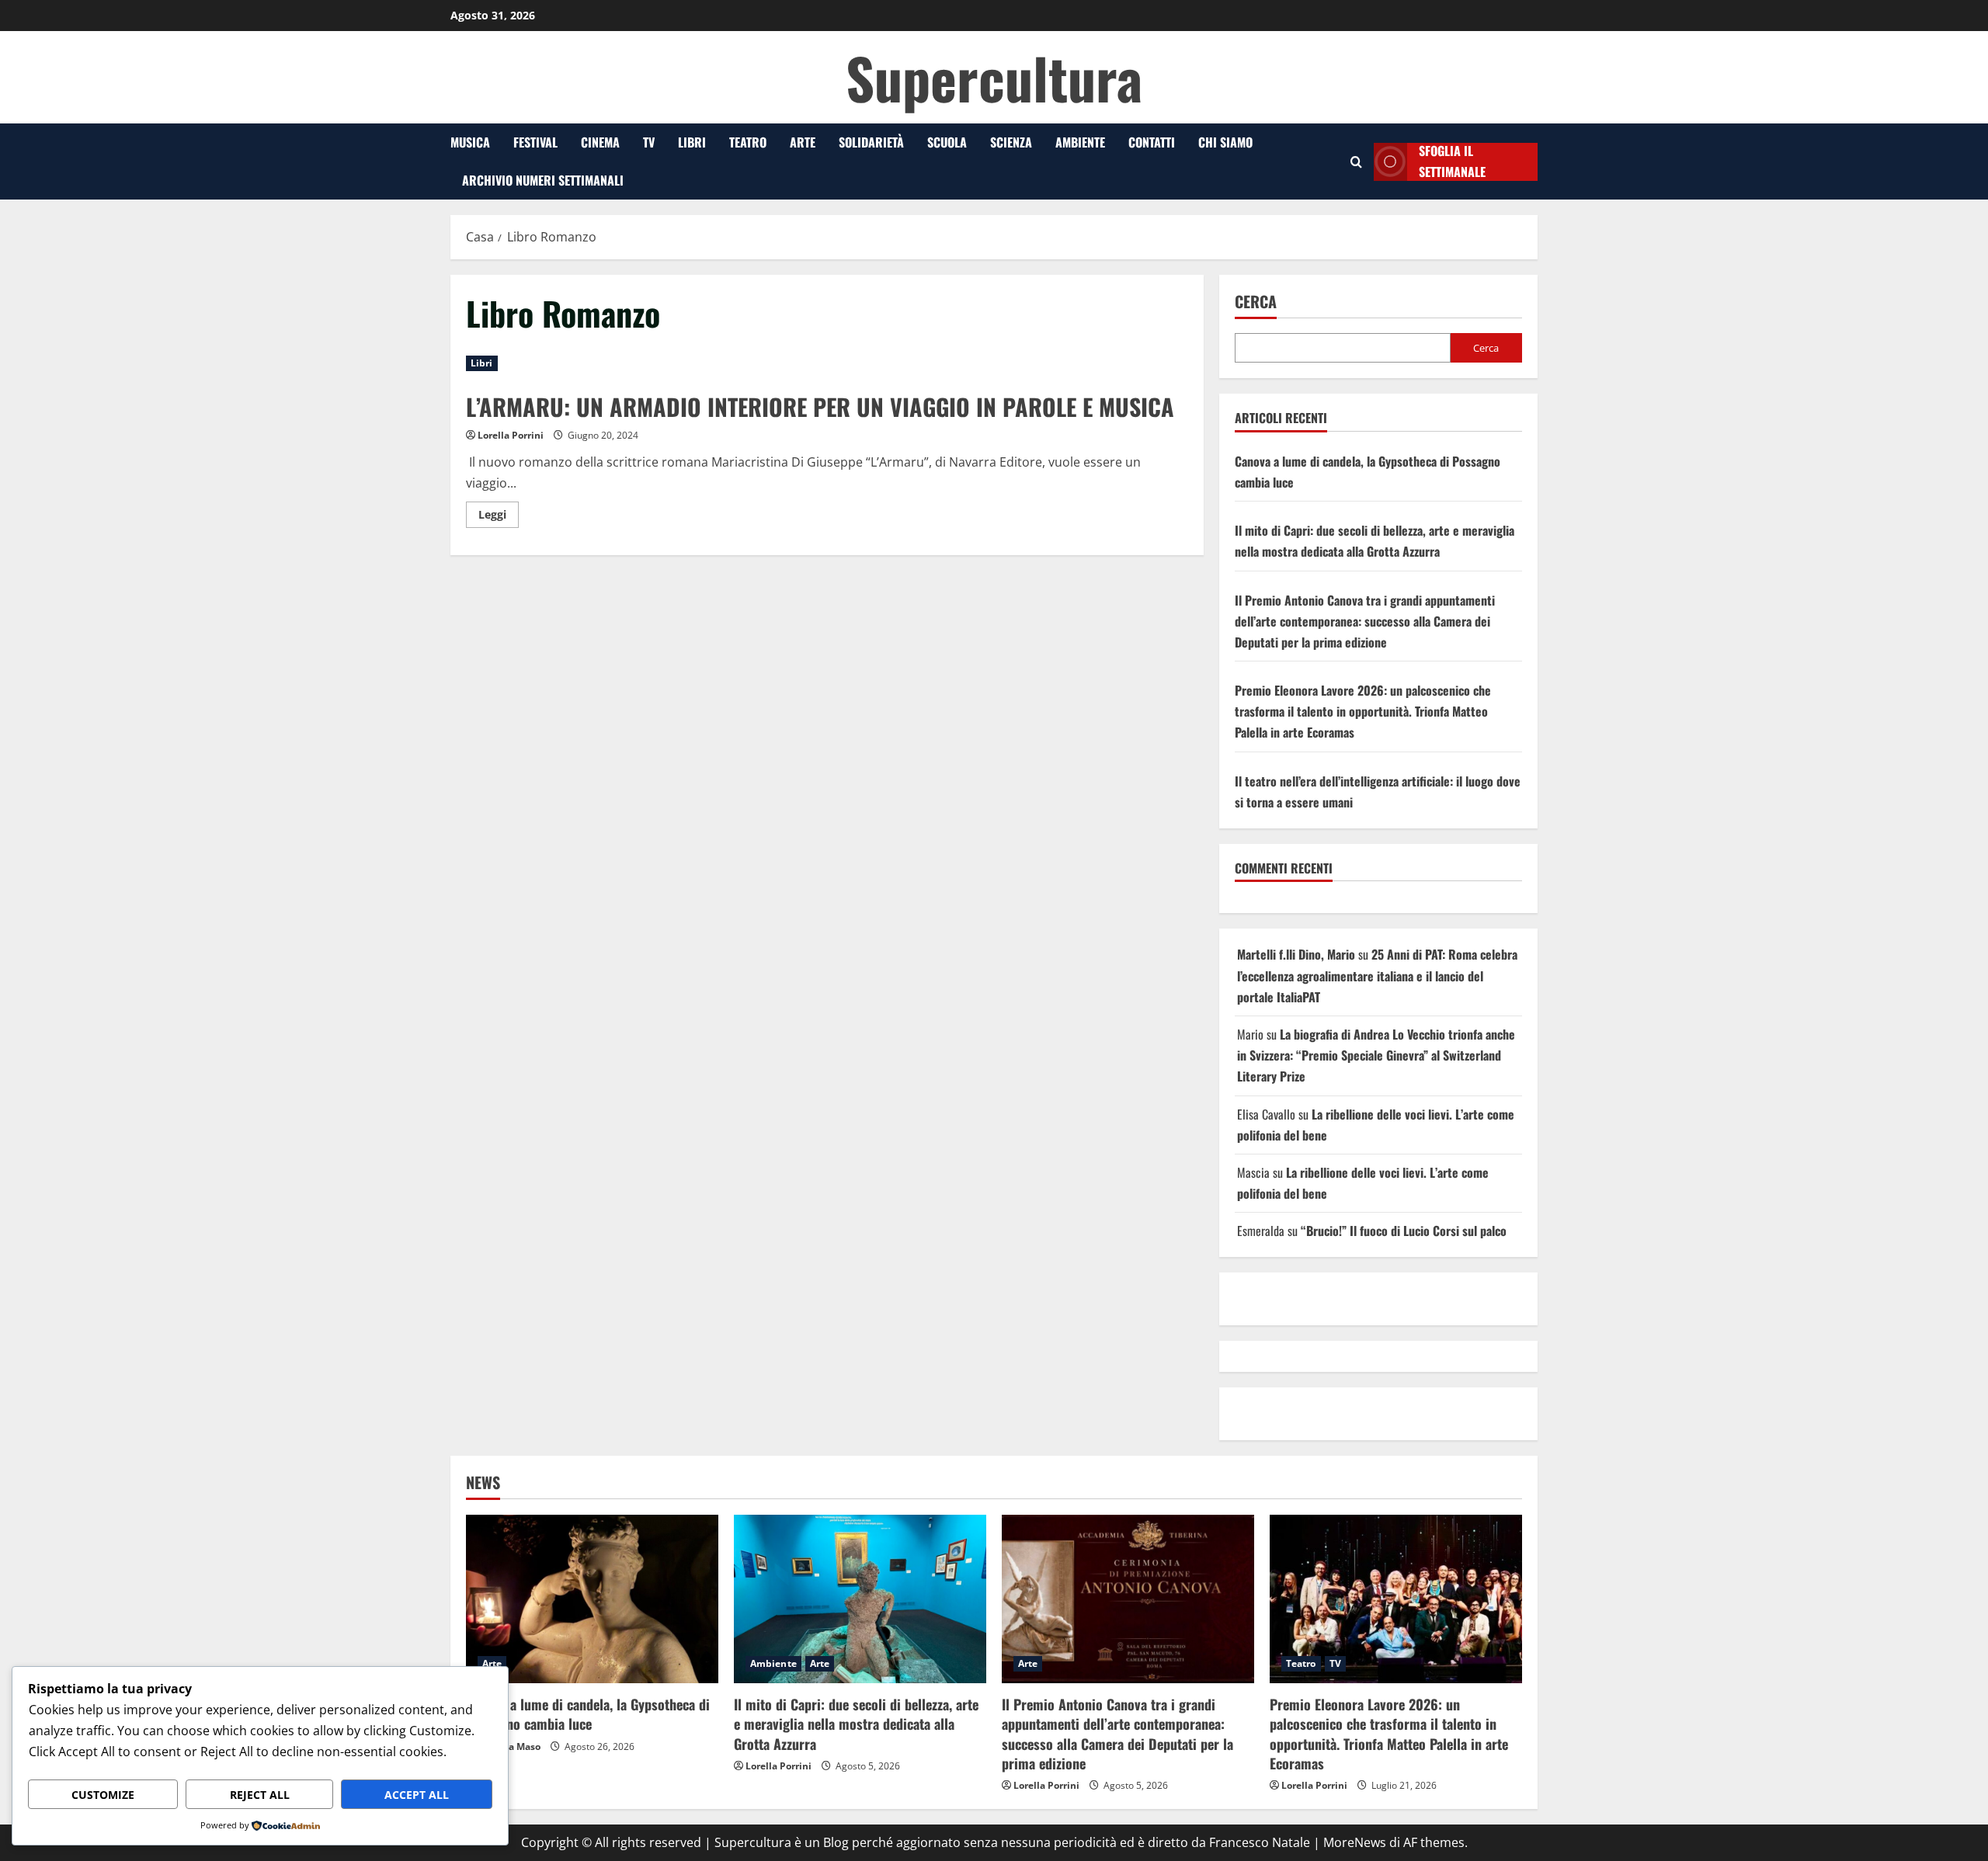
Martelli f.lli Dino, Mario (1296, 954)
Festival (535, 142)
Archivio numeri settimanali (543, 180)
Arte (803, 142)
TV (649, 142)
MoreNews (1355, 1842)
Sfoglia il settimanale (1452, 162)
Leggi (499, 517)
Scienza (1011, 142)
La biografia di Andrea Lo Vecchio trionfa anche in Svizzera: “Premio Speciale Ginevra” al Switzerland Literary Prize (1376, 1055)
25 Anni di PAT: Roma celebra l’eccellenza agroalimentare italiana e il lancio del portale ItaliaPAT (1377, 975)
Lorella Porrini (511, 435)
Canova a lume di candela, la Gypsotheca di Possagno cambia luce (588, 1714)
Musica (470, 142)
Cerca (1256, 302)
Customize (103, 1795)
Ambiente (1080, 142)
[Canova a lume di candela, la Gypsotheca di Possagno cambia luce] (592, 1599)
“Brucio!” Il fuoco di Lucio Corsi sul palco (1404, 1231)
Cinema (600, 142)
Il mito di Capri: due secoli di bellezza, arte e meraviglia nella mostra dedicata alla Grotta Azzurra (856, 1724)
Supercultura (994, 77)
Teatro (748, 142)
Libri (692, 142)
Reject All (260, 1795)
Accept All (417, 1795)
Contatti (1152, 142)
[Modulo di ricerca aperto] (1356, 162)
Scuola (947, 142)
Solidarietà (871, 142)
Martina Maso (509, 1746)
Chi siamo (1225, 142)
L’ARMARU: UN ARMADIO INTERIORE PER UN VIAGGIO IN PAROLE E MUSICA (820, 406)
